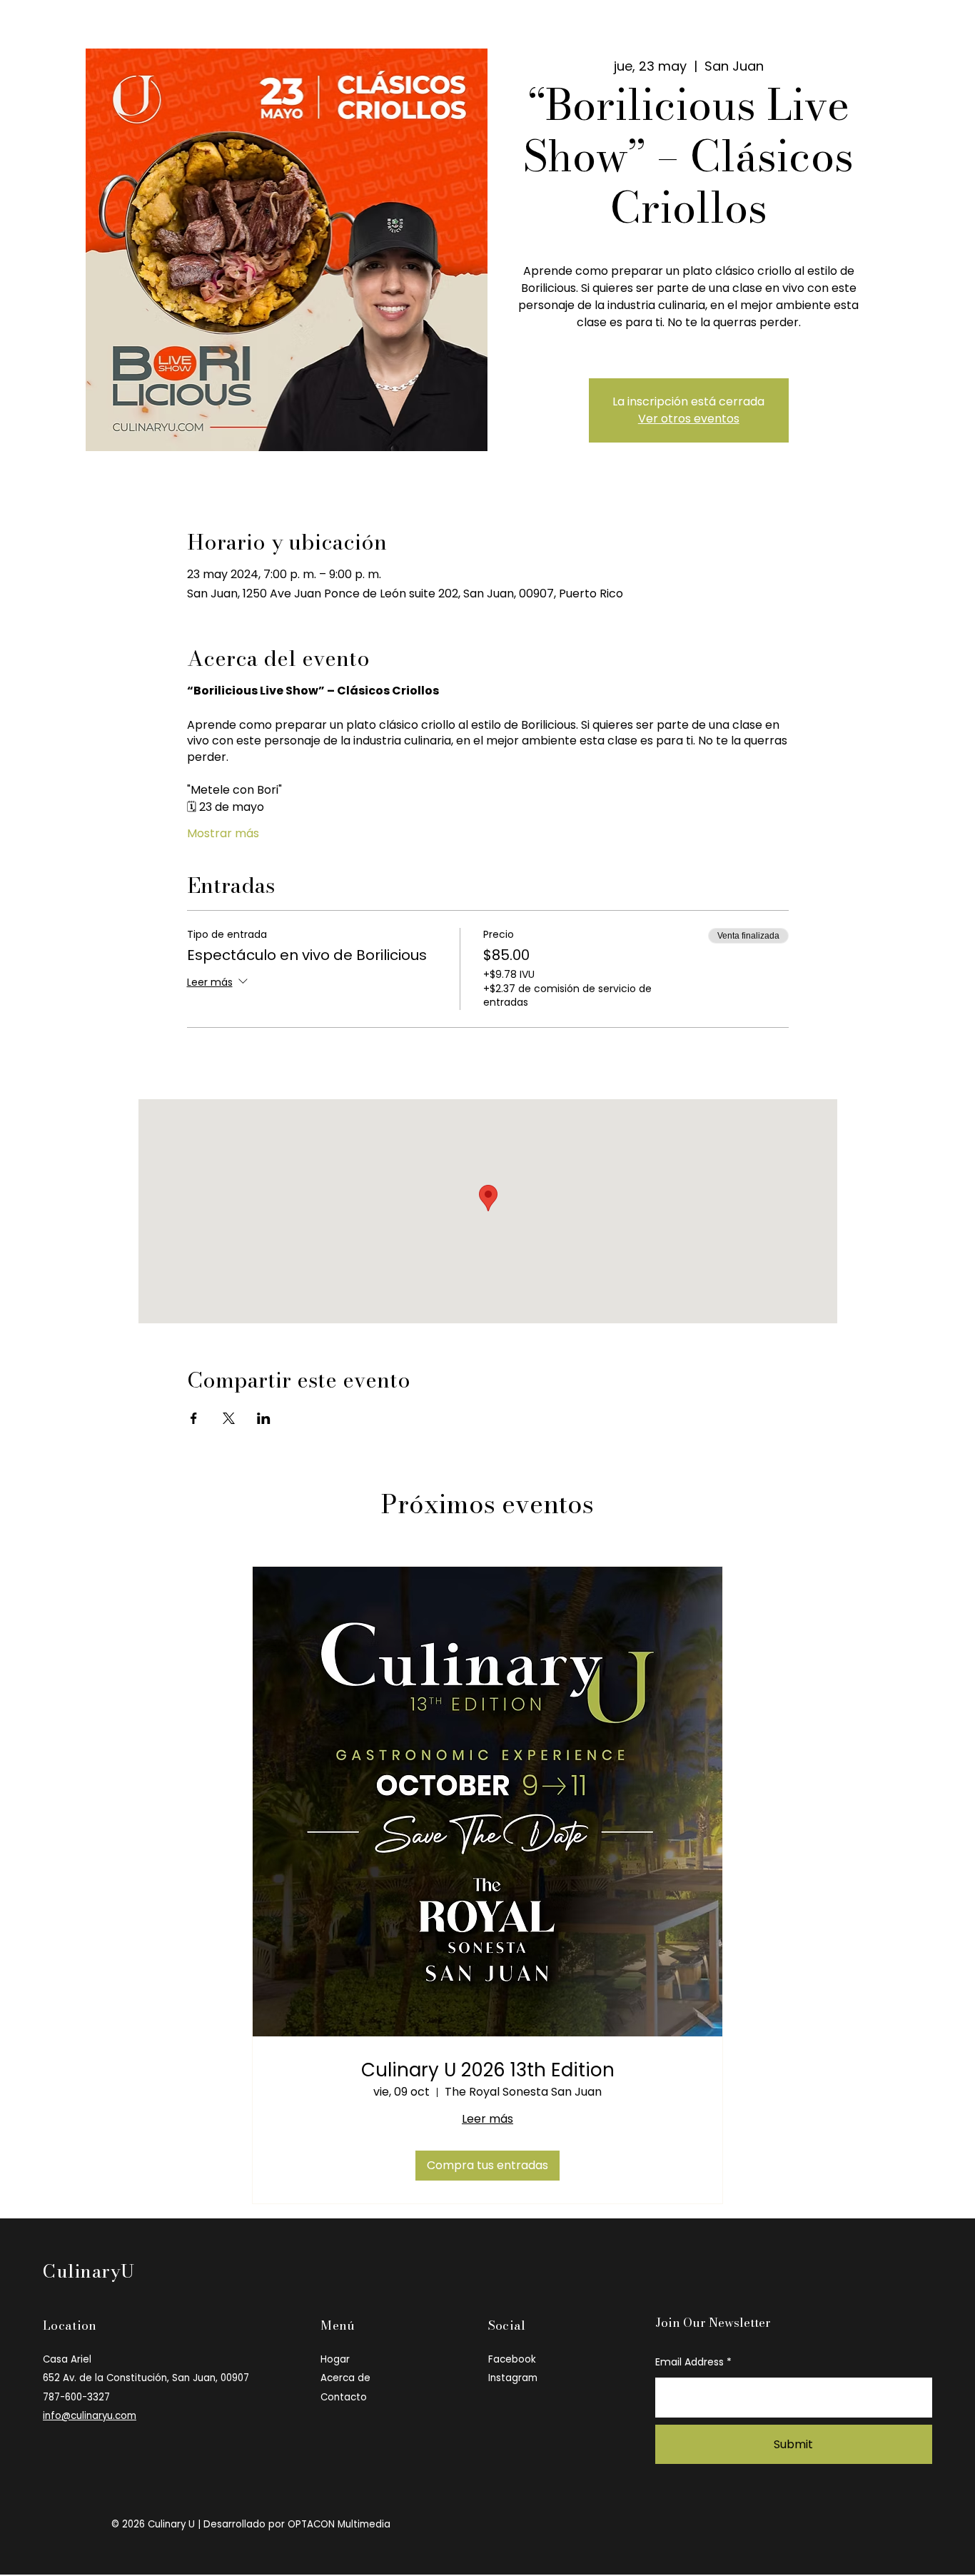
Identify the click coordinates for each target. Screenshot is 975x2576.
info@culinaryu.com (90, 2416)
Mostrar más (223, 834)
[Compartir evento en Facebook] (194, 1418)
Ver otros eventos (689, 419)
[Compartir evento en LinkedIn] (264, 1418)
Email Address (689, 2362)
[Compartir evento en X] (229, 1418)
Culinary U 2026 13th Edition (488, 2070)
